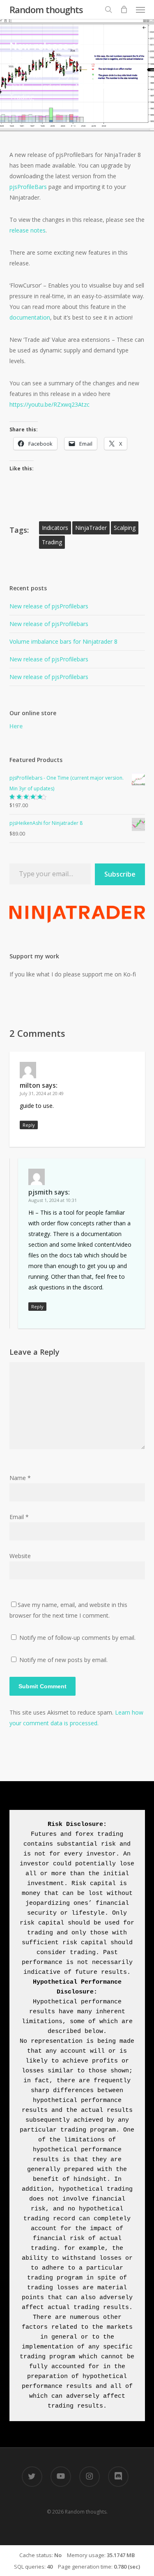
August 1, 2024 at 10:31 (53, 1200)
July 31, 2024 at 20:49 (42, 1093)
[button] (140, 9)
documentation (30, 317)
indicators (55, 528)
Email (19, 1517)
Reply (29, 1125)
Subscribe (120, 874)
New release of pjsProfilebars (49, 606)
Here (16, 726)
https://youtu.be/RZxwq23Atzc (49, 404)
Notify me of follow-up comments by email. (77, 1638)
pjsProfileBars (28, 187)
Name (20, 1478)
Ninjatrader (93, 86)
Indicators (56, 86)
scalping (125, 528)
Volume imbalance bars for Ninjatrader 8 (63, 641)
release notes (28, 230)
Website (20, 1556)
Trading (22, 97)
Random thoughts (46, 9)
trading (52, 542)
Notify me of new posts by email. (63, 1660)
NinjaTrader (91, 528)
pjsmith (30, 76)
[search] (108, 9)
